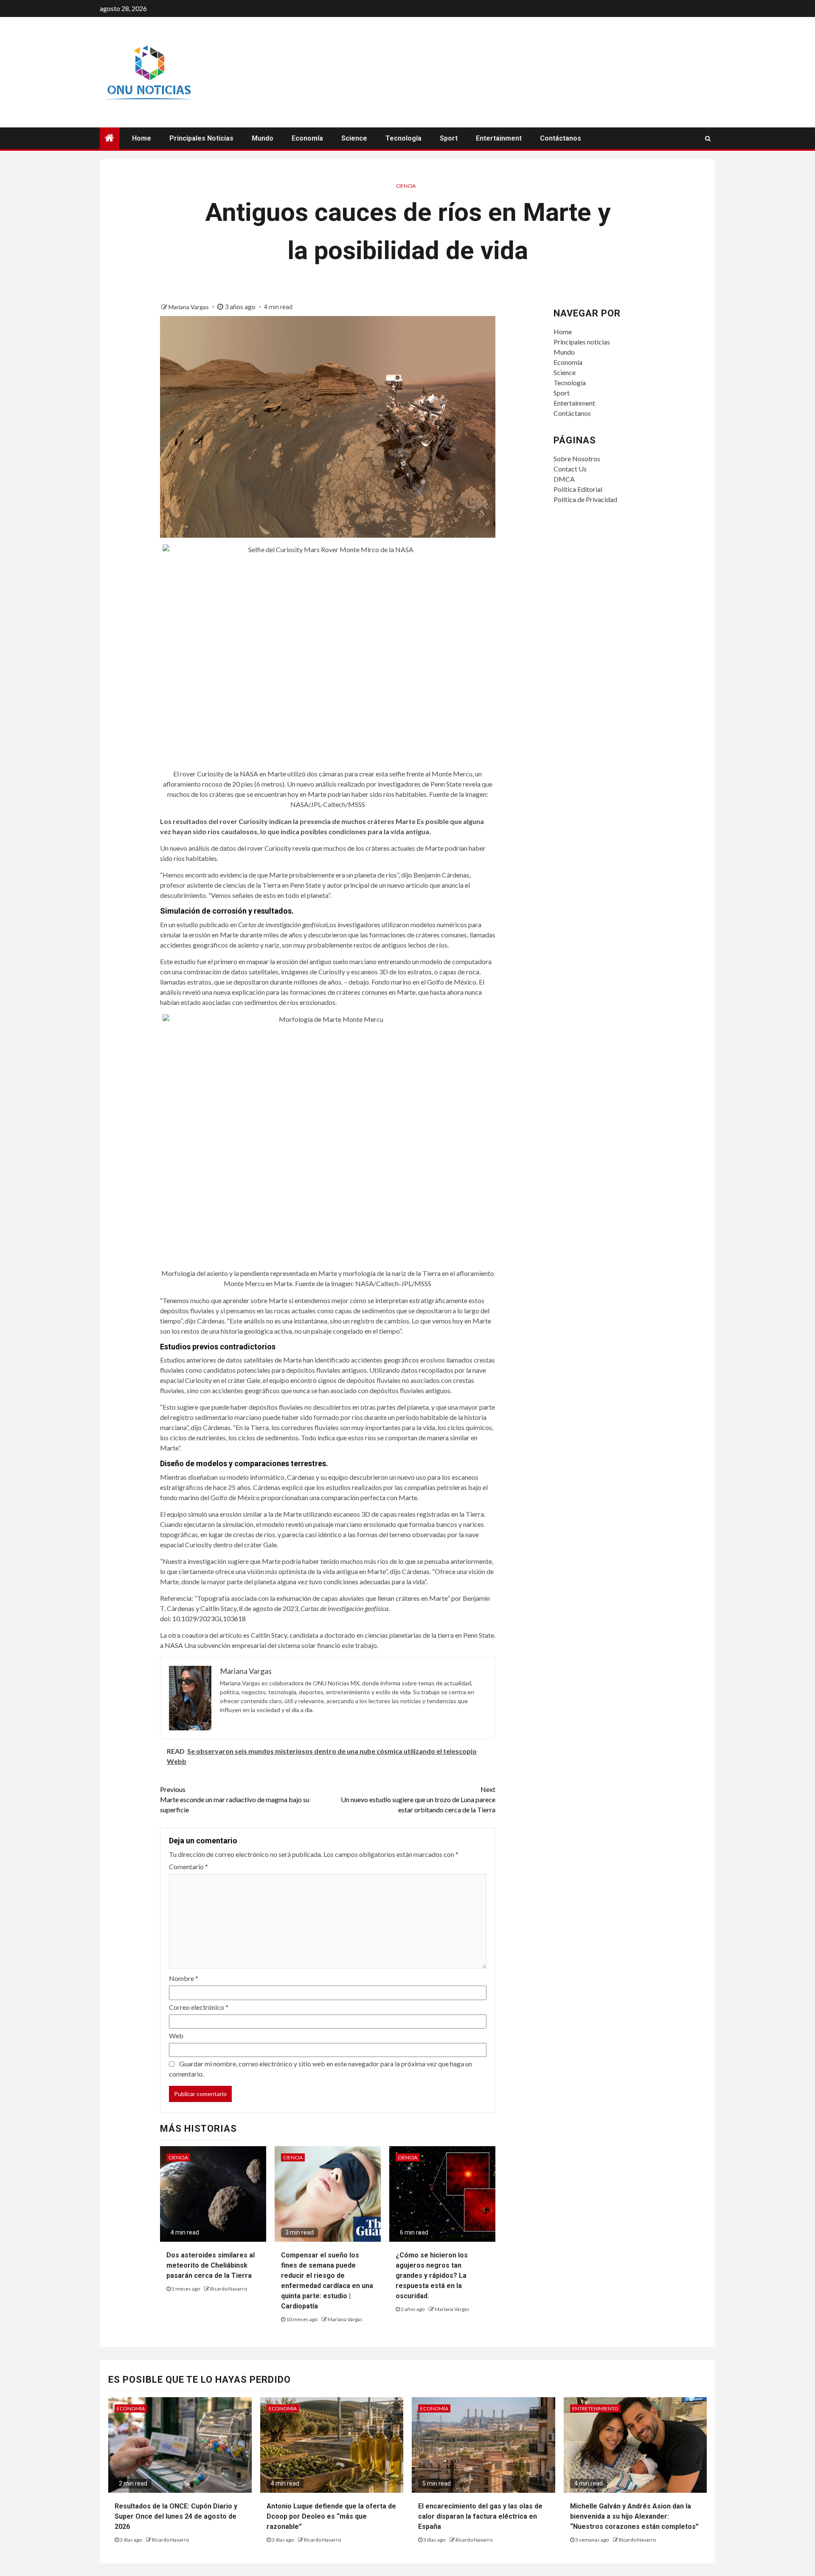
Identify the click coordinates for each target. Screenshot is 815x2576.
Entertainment (499, 138)
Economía (307, 138)
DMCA (564, 479)
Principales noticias (201, 138)
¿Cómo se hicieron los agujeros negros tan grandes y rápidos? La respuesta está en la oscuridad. (432, 2276)
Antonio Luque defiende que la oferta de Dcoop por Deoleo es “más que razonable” (331, 2516)
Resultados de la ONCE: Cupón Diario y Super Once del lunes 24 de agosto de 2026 (176, 2516)
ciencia (406, 186)
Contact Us (570, 469)
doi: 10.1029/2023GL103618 (203, 1618)
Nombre (184, 1978)
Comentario (188, 1866)
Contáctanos (561, 138)
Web (176, 2036)
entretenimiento (595, 2408)
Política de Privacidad (585, 499)
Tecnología (403, 138)
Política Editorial (578, 489)
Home (142, 138)
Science (354, 138)
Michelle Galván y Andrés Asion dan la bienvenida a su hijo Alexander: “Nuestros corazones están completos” (634, 2516)
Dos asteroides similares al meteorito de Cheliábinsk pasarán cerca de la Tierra (211, 2265)
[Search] (708, 138)
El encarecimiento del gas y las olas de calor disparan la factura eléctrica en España (480, 2516)
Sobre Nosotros (577, 458)
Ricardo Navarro (229, 2289)
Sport (449, 138)
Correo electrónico (199, 2007)
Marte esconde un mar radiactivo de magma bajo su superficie (235, 1799)
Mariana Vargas (189, 307)
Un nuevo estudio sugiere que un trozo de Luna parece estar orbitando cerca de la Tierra (418, 1799)
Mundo (263, 138)
